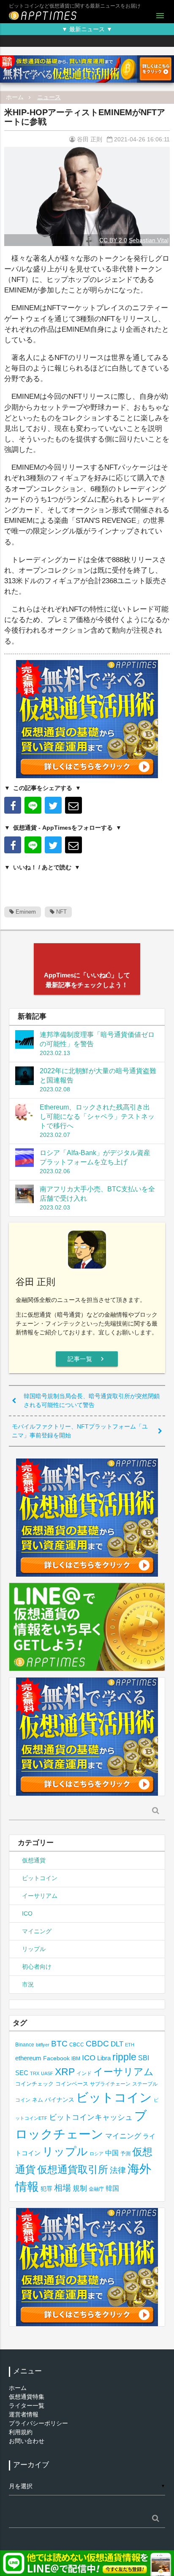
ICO (27, 1913)
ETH (130, 2045)
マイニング (37, 1931)
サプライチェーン (110, 2084)
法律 (118, 2170)
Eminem (25, 912)
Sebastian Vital (149, 240)
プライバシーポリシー (38, 2423)
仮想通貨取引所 (73, 2169)
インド (84, 2073)
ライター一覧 (27, 2406)
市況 (28, 1984)
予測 (125, 2154)
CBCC (77, 2044)
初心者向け (37, 1967)
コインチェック (34, 2084)
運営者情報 (24, 2414)
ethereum (28, 2058)
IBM (76, 2059)
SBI (144, 2058)
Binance (25, 2044)
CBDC (97, 2044)
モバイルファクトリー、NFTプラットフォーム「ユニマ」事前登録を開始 (80, 1431)
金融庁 (96, 2189)
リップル (34, 1949)
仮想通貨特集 (27, 2397)
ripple (124, 2057)
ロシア (97, 2154)
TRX (35, 2073)
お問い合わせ (27, 2441)
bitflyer (43, 2045)
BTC (59, 2043)
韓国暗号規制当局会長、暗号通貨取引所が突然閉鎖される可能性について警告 (92, 1400)
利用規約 (21, 2432)
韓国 (112, 2188)
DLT (117, 2044)
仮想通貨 (34, 1860)
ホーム (15, 97)
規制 (80, 2188)
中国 (112, 2153)
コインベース (72, 2084)
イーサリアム (40, 1896)
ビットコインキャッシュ (91, 2117)
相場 (63, 2188)
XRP (65, 2072)
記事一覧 (87, 1359)
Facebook (56, 2058)
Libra (104, 2058)
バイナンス (60, 2100)
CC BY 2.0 (113, 240)
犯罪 (46, 2189)
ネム (38, 2100)
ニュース (49, 97)
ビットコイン (40, 1878)
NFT (61, 912)
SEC (22, 2073)
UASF (47, 2073)
